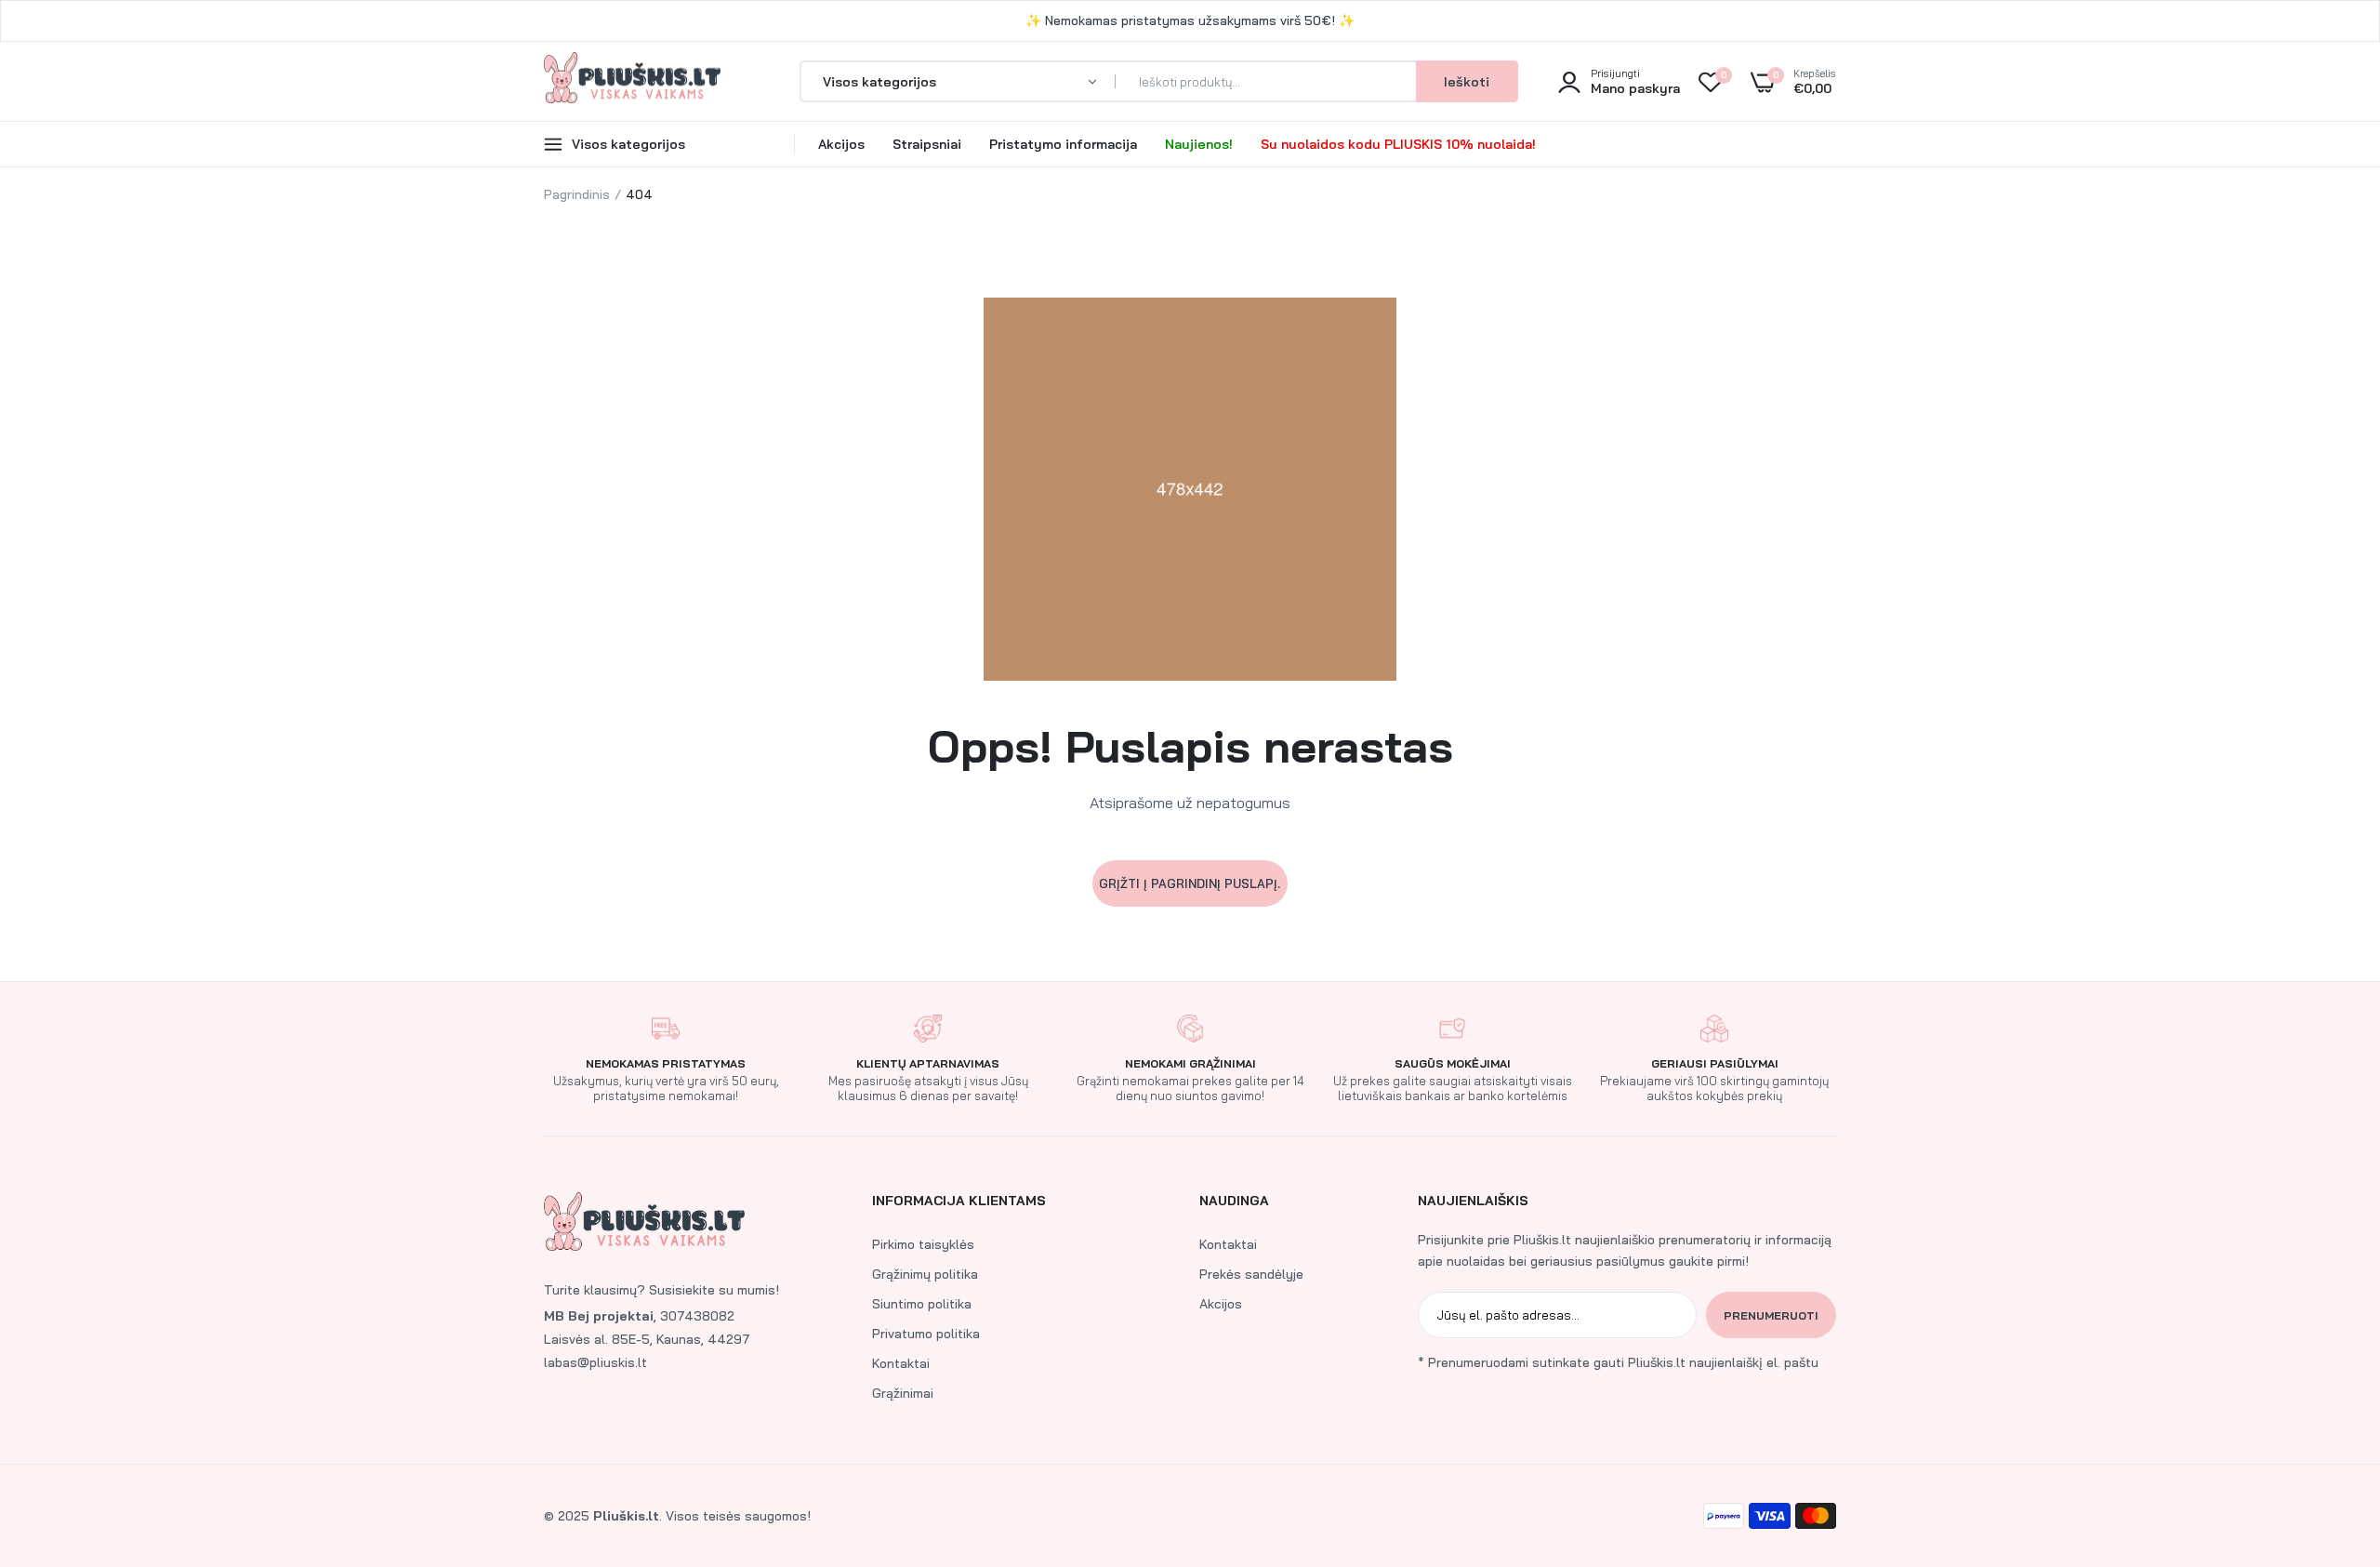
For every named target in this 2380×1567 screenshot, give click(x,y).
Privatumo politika (926, 1334)
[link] (2329, 1432)
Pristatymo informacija (1063, 144)
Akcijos (841, 144)
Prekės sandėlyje (1251, 1274)
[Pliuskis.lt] (632, 81)
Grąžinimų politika (925, 1274)
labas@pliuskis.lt (595, 1362)
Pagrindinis (577, 194)
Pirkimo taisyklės (923, 1244)
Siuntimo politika (922, 1304)
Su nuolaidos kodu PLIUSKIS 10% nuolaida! (1398, 144)
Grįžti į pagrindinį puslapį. (1190, 883)
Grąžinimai (903, 1393)
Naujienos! (1199, 144)
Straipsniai (927, 144)
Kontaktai (901, 1363)
